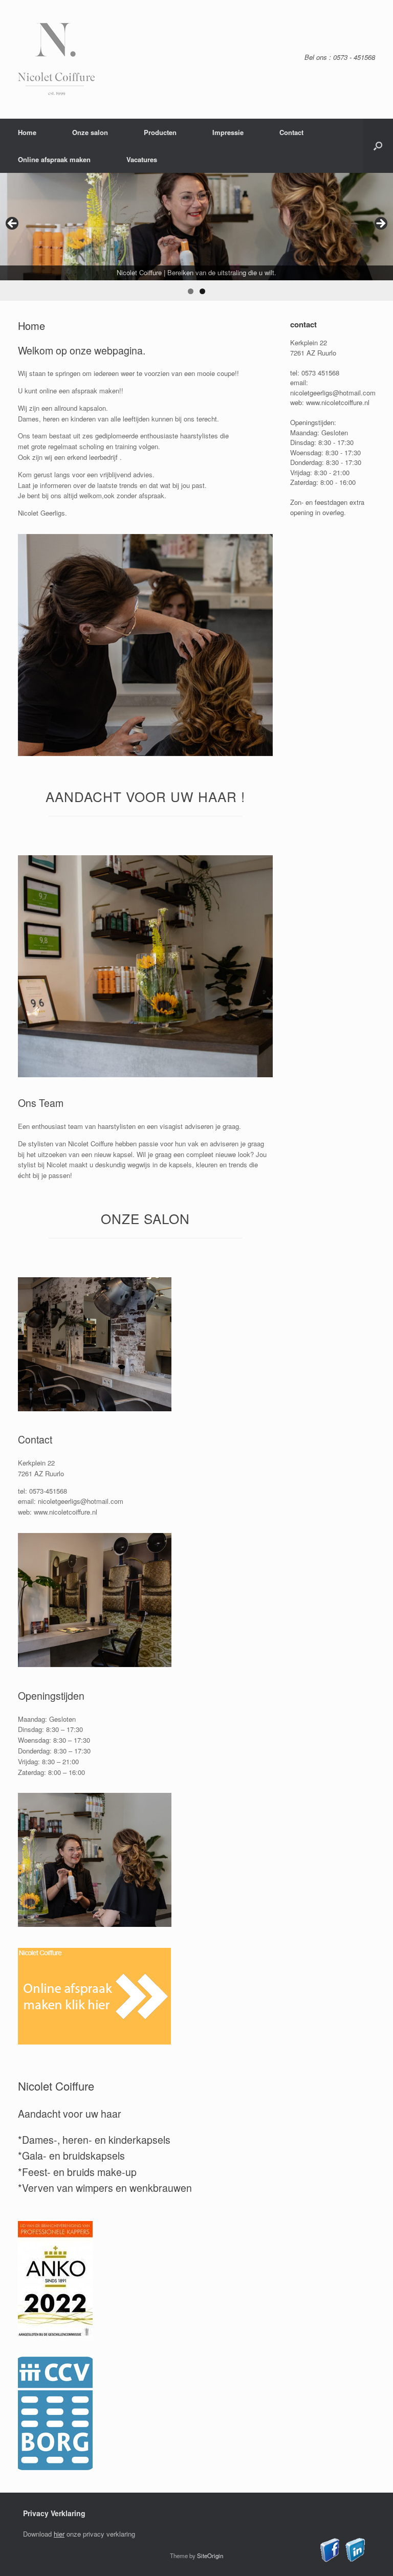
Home (27, 132)
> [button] (380, 224)
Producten (160, 132)
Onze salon (90, 132)
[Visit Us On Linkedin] (355, 2559)
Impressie (228, 132)
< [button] (13, 224)
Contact (291, 132)
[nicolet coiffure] (56, 59)
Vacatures (142, 159)
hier (59, 2534)
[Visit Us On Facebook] (330, 2559)
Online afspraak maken (54, 159)
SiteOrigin (210, 2556)
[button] (378, 146)
